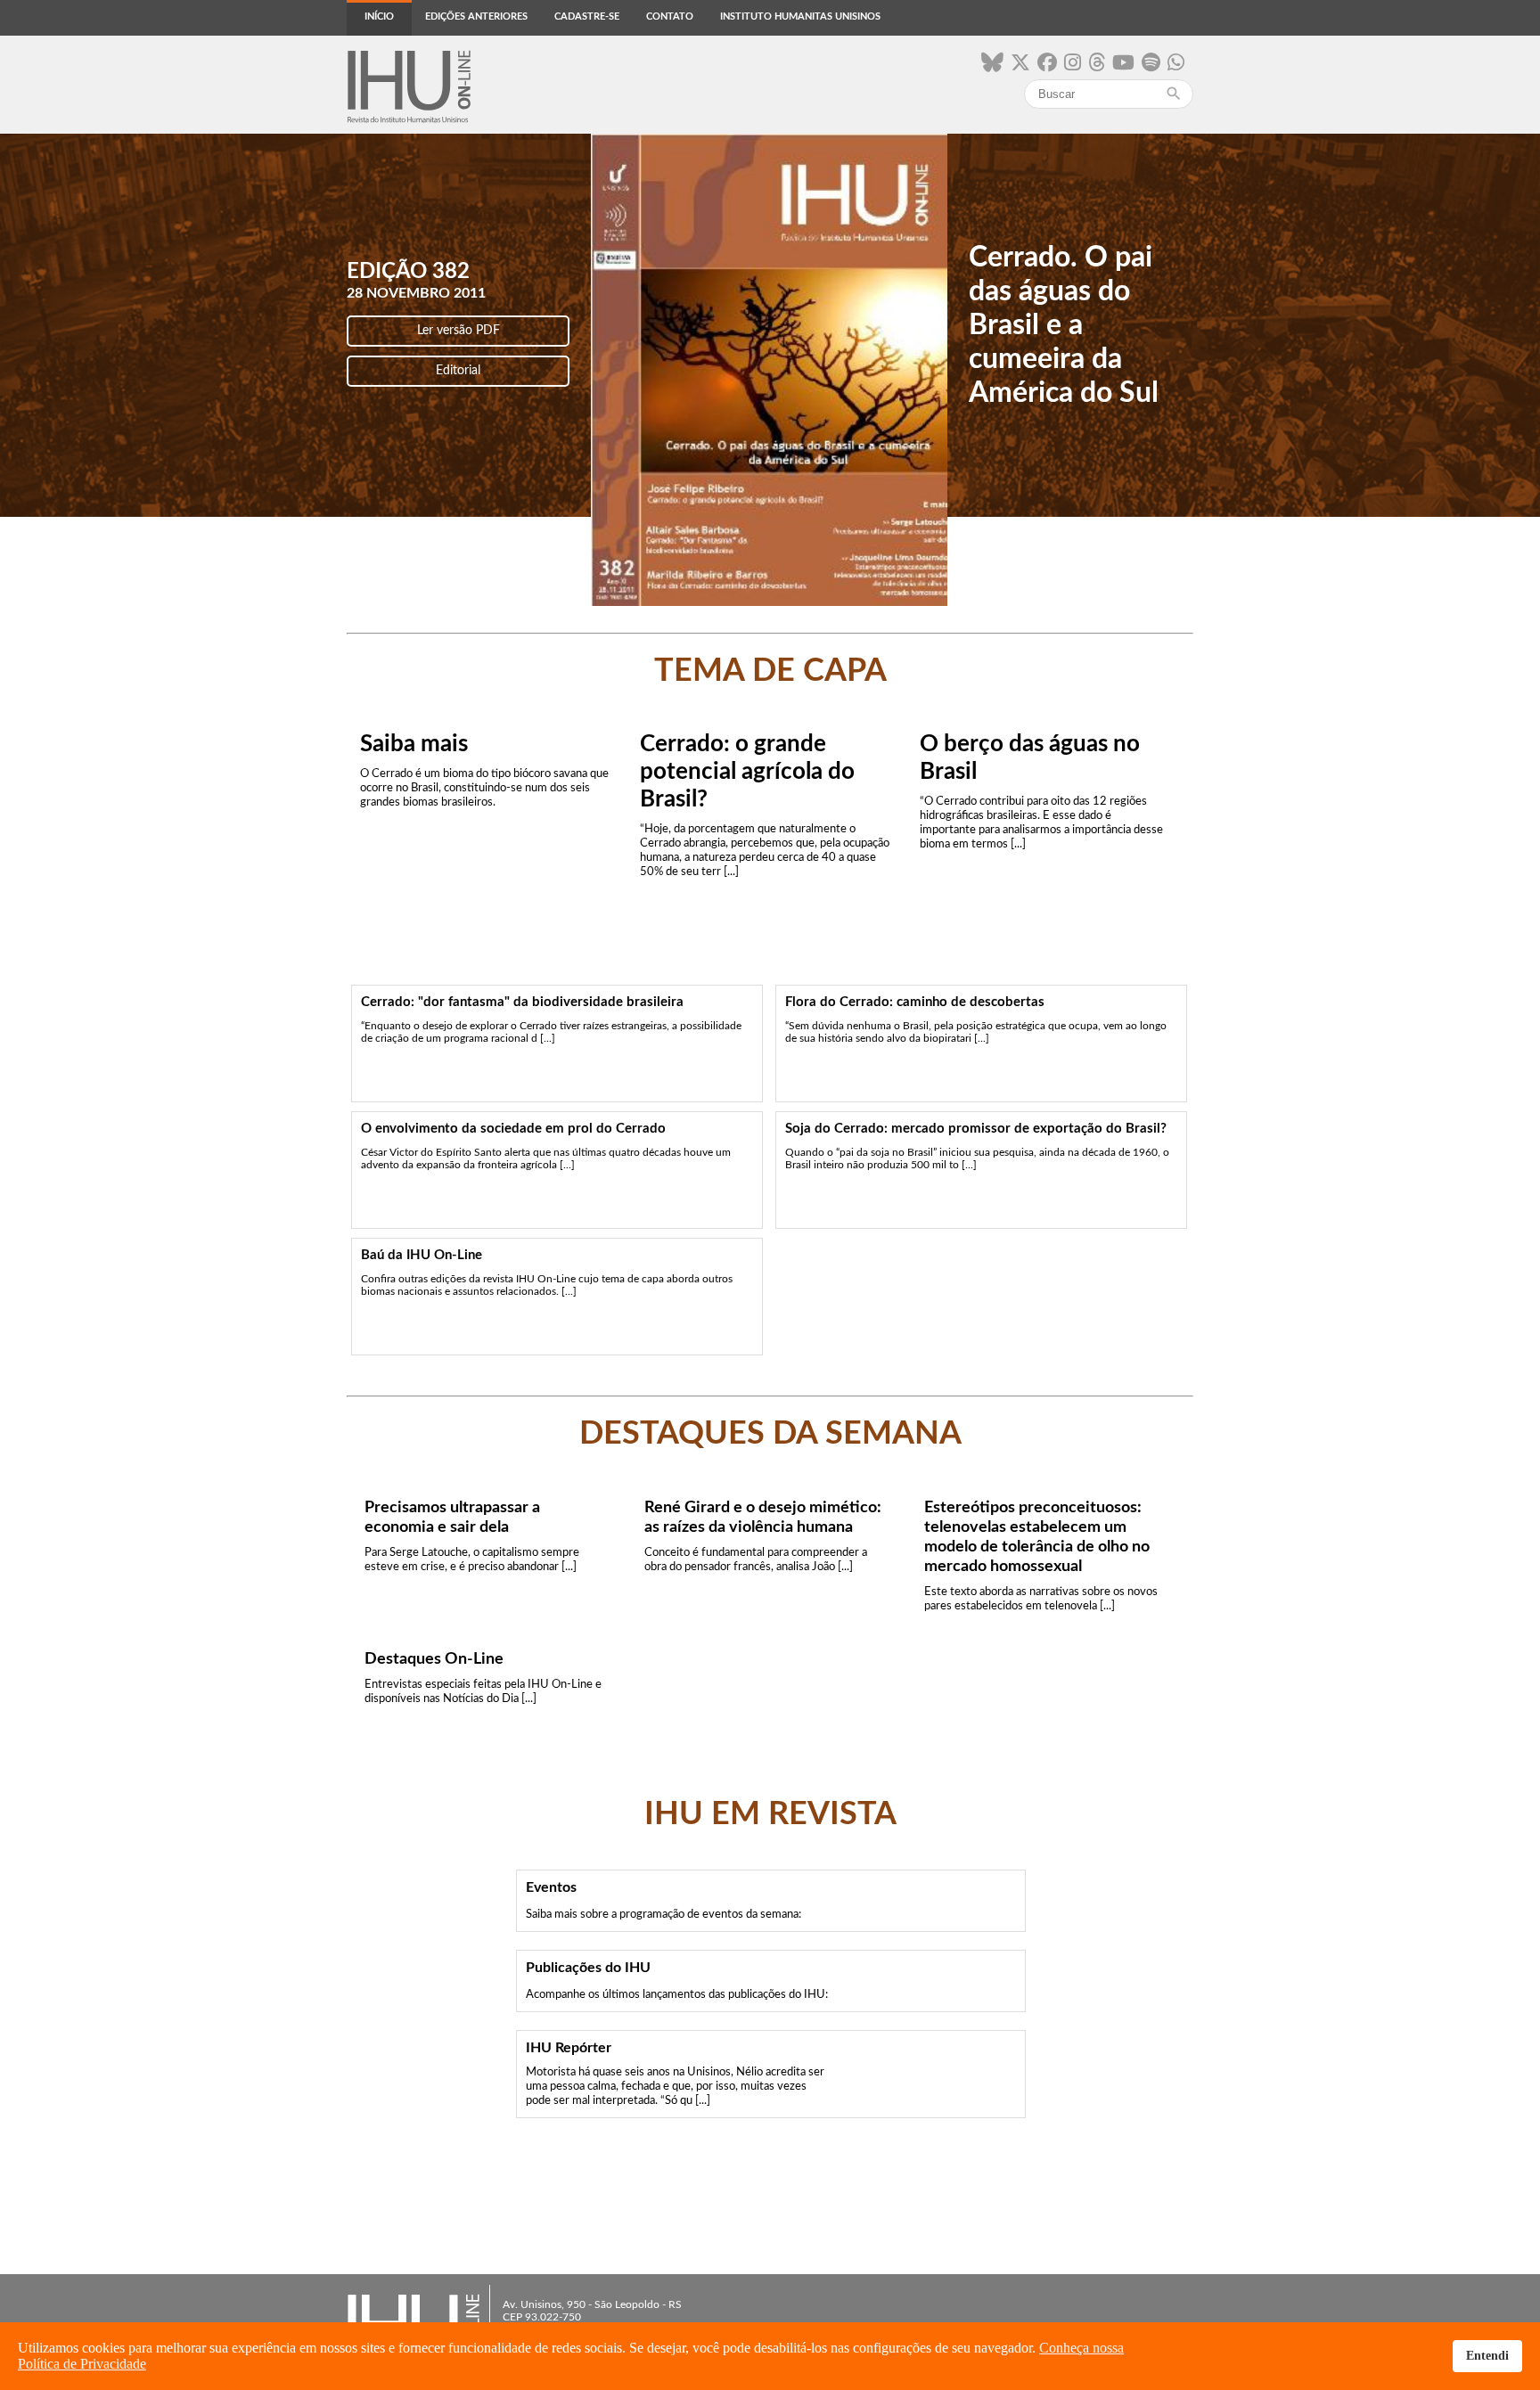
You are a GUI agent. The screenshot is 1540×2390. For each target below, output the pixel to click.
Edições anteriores (476, 16)
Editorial (458, 371)
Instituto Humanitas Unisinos (800, 16)
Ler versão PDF (459, 331)
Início (379, 16)
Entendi (1487, 2355)
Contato (670, 16)
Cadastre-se (587, 16)
